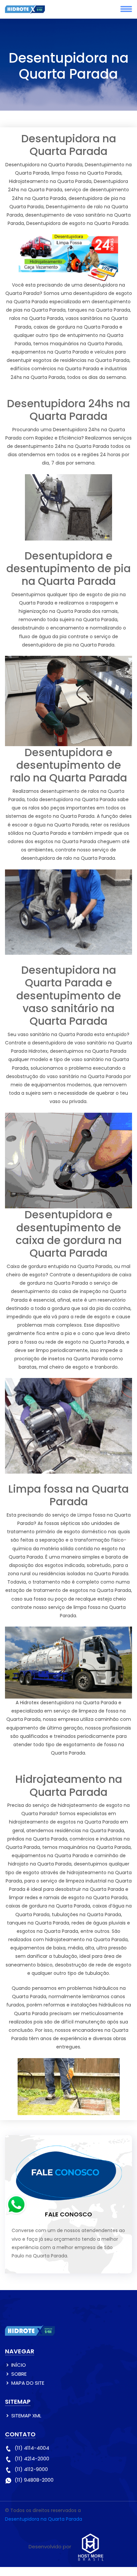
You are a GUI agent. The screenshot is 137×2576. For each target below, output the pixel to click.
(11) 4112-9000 (31, 2469)
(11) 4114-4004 (32, 2448)
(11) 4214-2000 (32, 2459)
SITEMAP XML (26, 2416)
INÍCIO (19, 2365)
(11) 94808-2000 (34, 2480)
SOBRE (19, 2374)
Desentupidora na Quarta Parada (44, 2519)
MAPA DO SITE (28, 2383)
